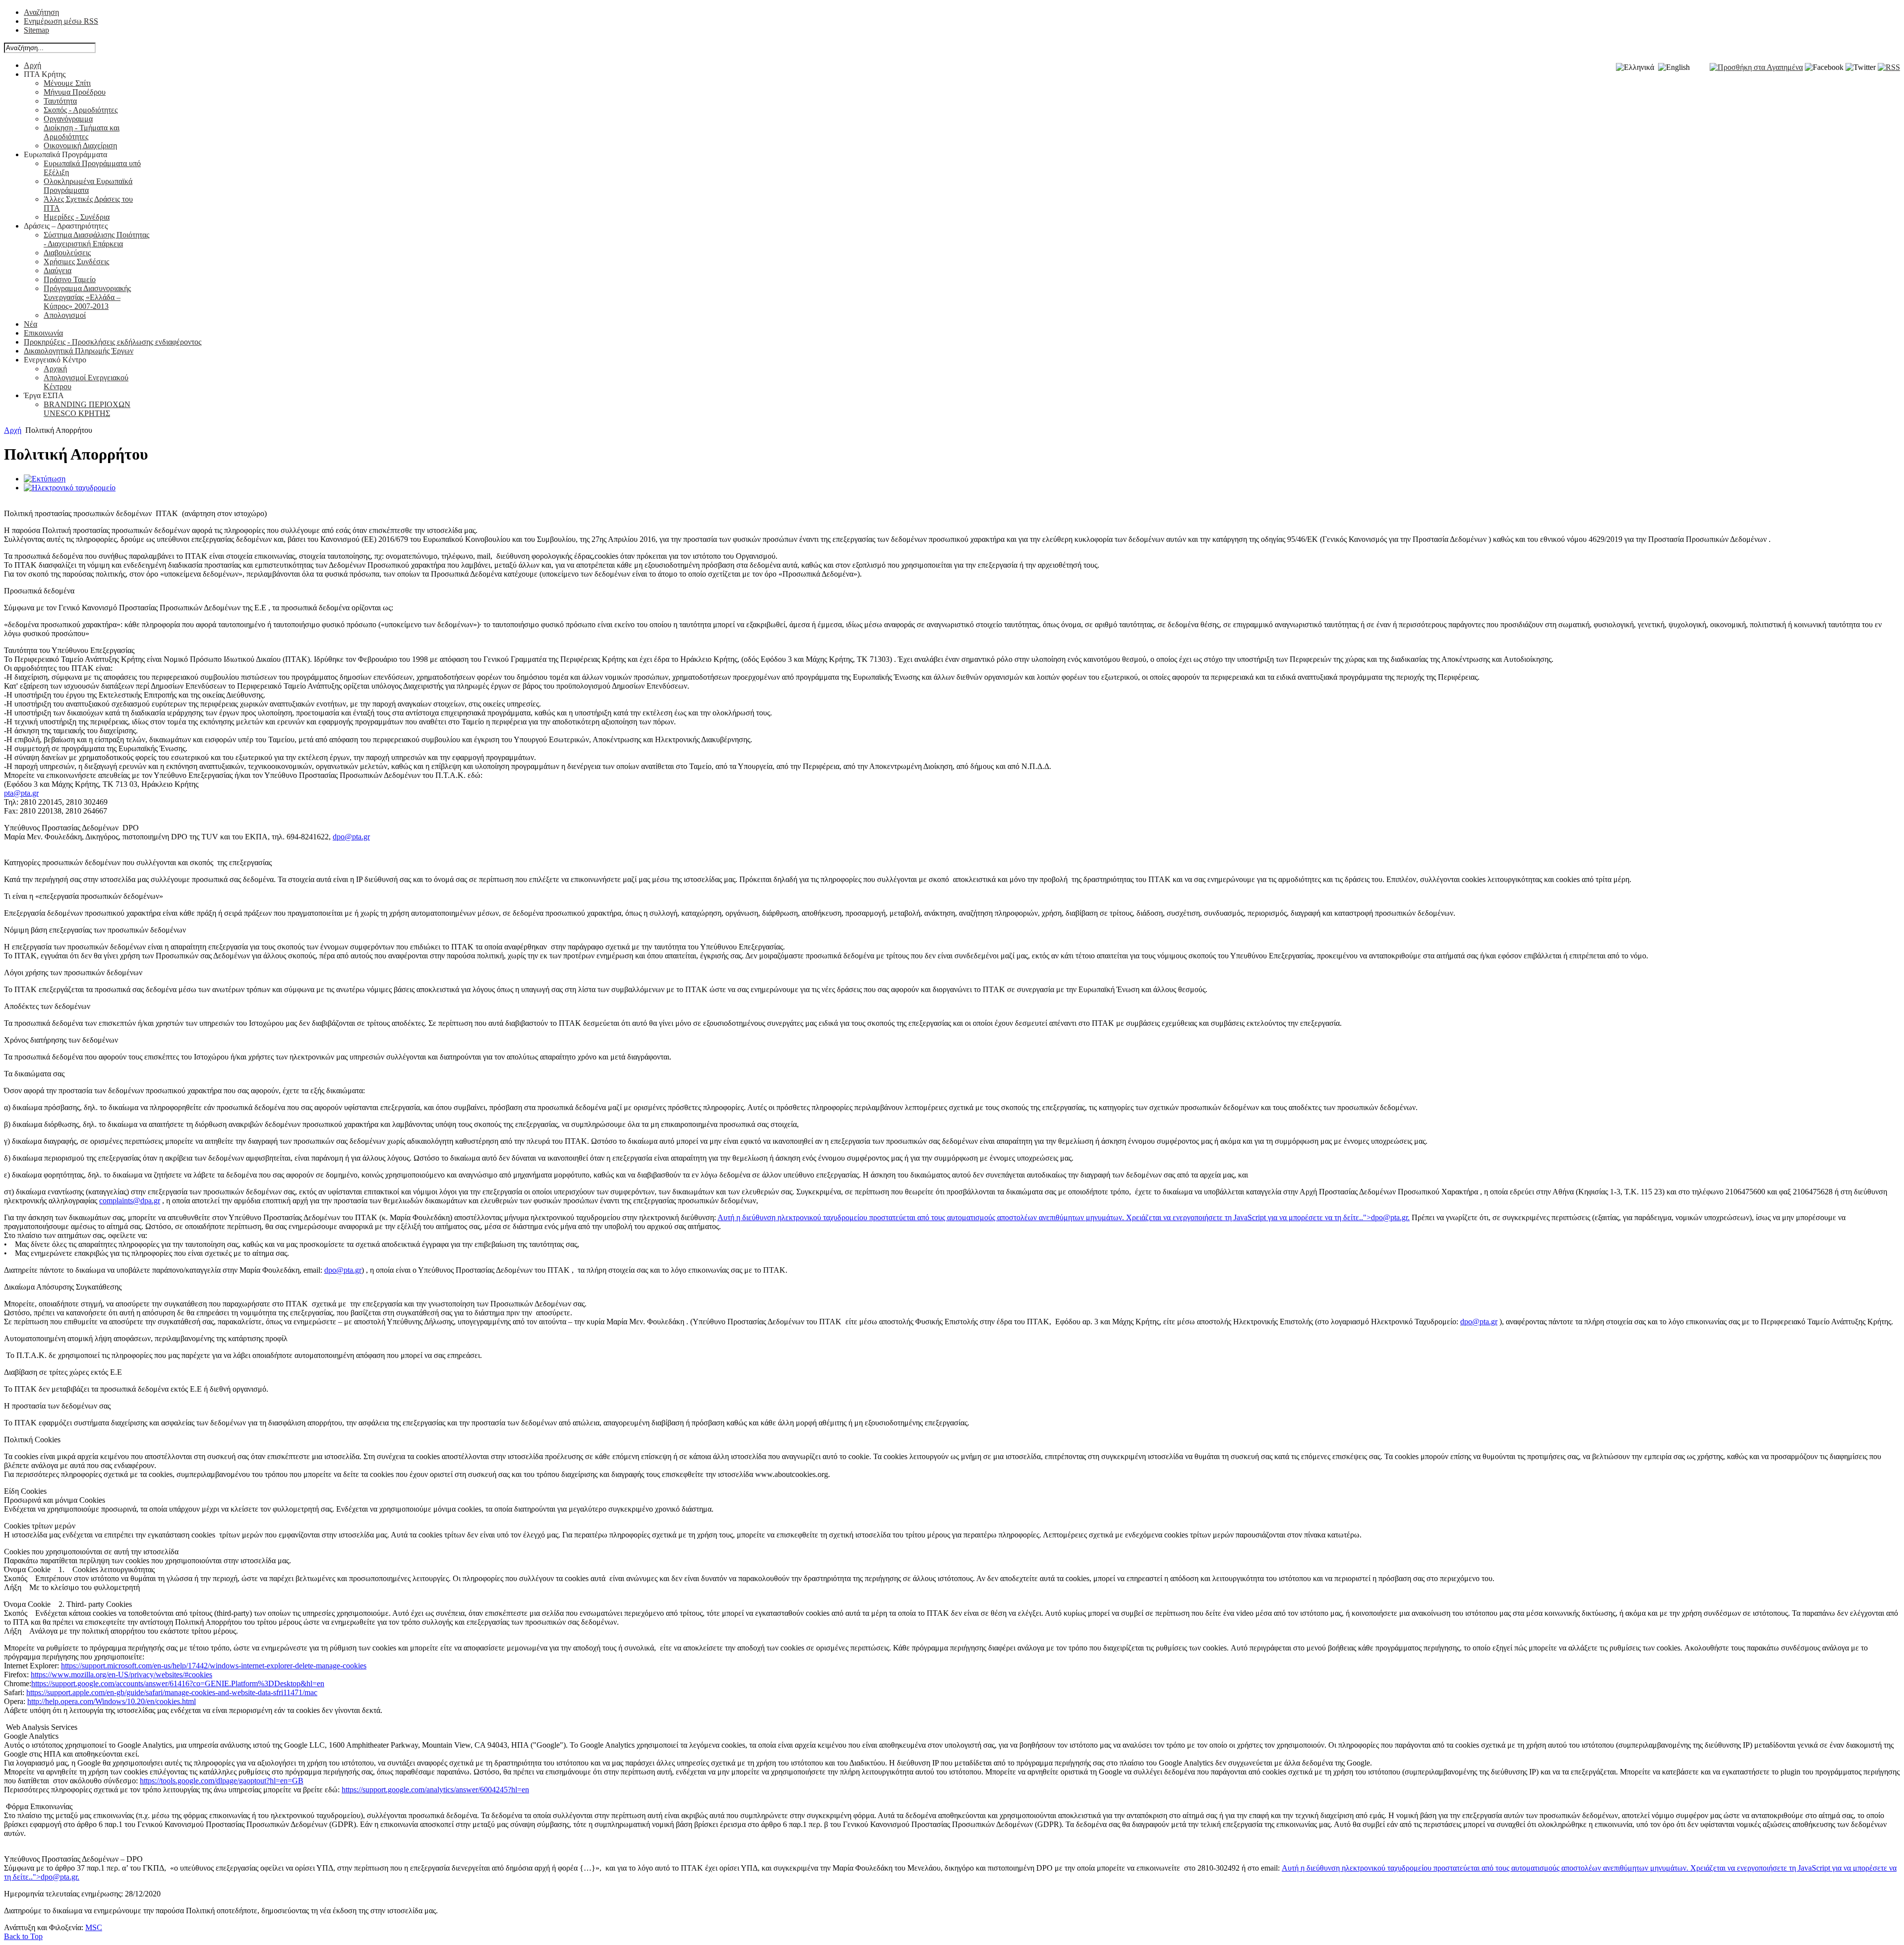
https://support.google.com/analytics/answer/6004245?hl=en (435, 1790)
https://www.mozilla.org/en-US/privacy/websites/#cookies (121, 1675)
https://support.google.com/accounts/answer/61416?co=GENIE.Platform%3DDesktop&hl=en (178, 1683)
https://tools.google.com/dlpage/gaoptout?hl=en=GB (222, 1781)
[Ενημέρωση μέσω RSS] (1889, 67)
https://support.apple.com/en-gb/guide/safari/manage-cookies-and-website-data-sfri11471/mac (172, 1692)
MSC (94, 1927)
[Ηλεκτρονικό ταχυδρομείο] (70, 488)
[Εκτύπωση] (45, 479)
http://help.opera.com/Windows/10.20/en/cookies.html (112, 1701)
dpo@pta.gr (351, 837)
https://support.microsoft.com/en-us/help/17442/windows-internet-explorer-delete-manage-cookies (214, 1666)
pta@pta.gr (21, 793)
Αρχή (13, 430)
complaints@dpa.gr (130, 1201)
